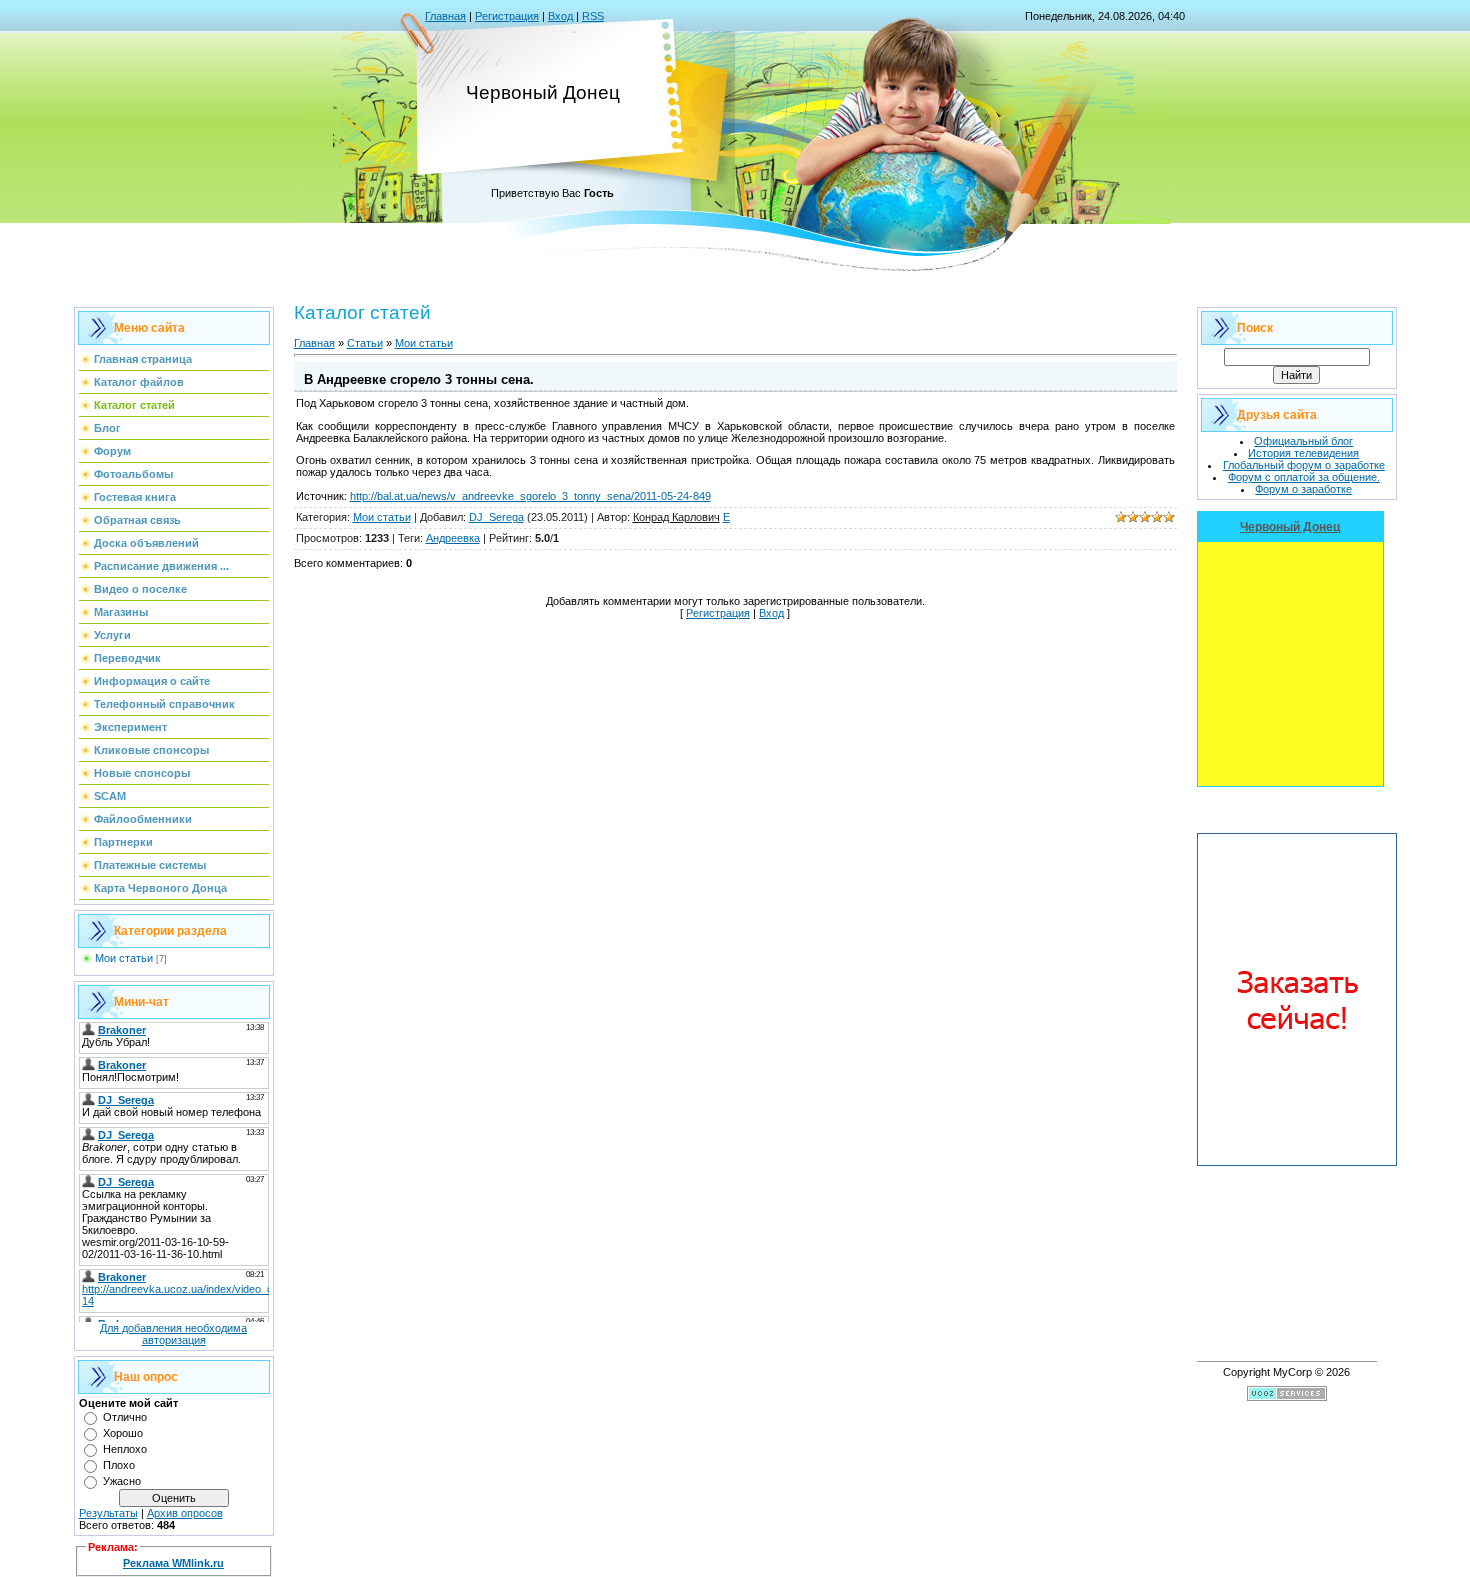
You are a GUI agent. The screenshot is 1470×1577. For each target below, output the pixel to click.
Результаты (108, 1513)
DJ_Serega (496, 517)
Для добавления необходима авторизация (173, 1334)
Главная (445, 16)
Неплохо (125, 1449)
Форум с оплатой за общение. (1304, 477)
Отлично (125, 1417)
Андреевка (453, 538)
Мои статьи (124, 958)
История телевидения (1303, 453)
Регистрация (507, 16)
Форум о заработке (1303, 489)
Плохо (119, 1465)
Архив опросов (185, 1513)
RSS (593, 16)
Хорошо (123, 1433)
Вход (560, 16)
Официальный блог (1303, 441)
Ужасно (122, 1481)
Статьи (365, 343)
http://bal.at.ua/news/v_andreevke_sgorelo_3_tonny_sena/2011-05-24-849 (530, 496)
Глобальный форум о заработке (1304, 465)
